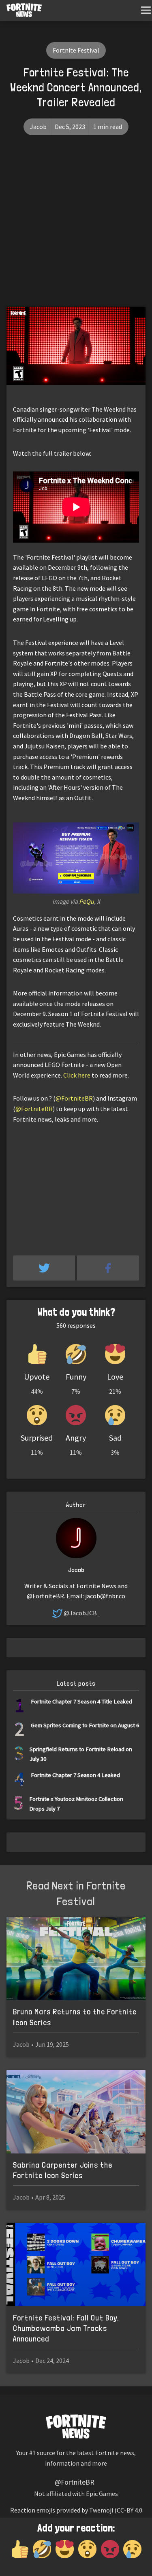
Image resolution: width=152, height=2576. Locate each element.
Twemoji (101, 2510)
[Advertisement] (76, 227)
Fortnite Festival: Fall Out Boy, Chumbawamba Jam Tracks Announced (66, 2328)
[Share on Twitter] (45, 1268)
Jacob (38, 127)
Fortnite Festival (76, 50)
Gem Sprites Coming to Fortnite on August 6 (85, 1725)
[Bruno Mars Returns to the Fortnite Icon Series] (76, 1959)
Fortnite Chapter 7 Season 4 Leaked (75, 1775)
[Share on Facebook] (108, 1268)
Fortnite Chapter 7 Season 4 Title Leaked (81, 1701)
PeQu (87, 901)
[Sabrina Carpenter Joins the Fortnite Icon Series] (76, 2112)
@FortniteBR (74, 1098)
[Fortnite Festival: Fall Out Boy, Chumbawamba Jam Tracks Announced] (76, 2265)
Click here (77, 1075)
